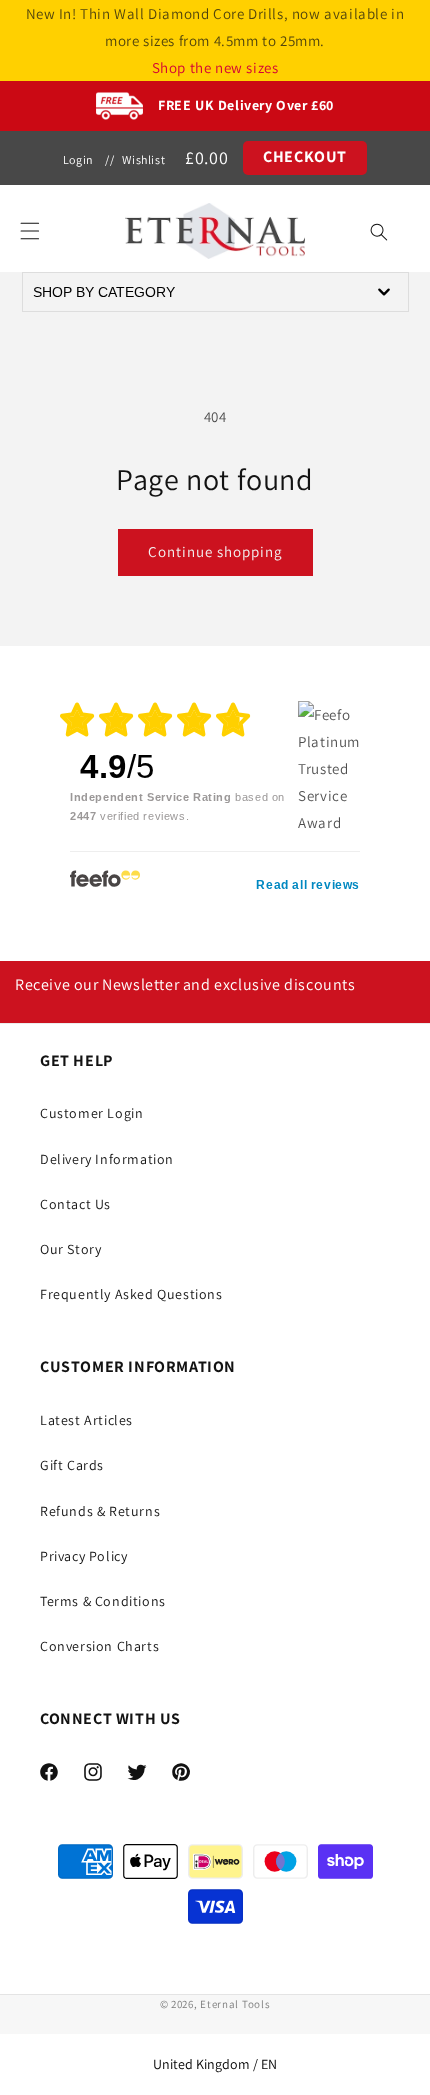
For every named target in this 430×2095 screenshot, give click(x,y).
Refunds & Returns (100, 1511)
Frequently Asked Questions (131, 1294)
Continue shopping (215, 551)
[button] (30, 231)
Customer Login (91, 1113)
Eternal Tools (235, 2004)
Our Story (70, 1249)
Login (78, 159)
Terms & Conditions (103, 1601)
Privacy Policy (83, 1556)
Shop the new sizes (215, 67)
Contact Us (75, 1204)
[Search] (379, 232)
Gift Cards (72, 1465)
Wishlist (143, 159)
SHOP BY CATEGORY (104, 292)
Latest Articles (86, 1420)
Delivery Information (107, 1159)
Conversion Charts (99, 1646)
